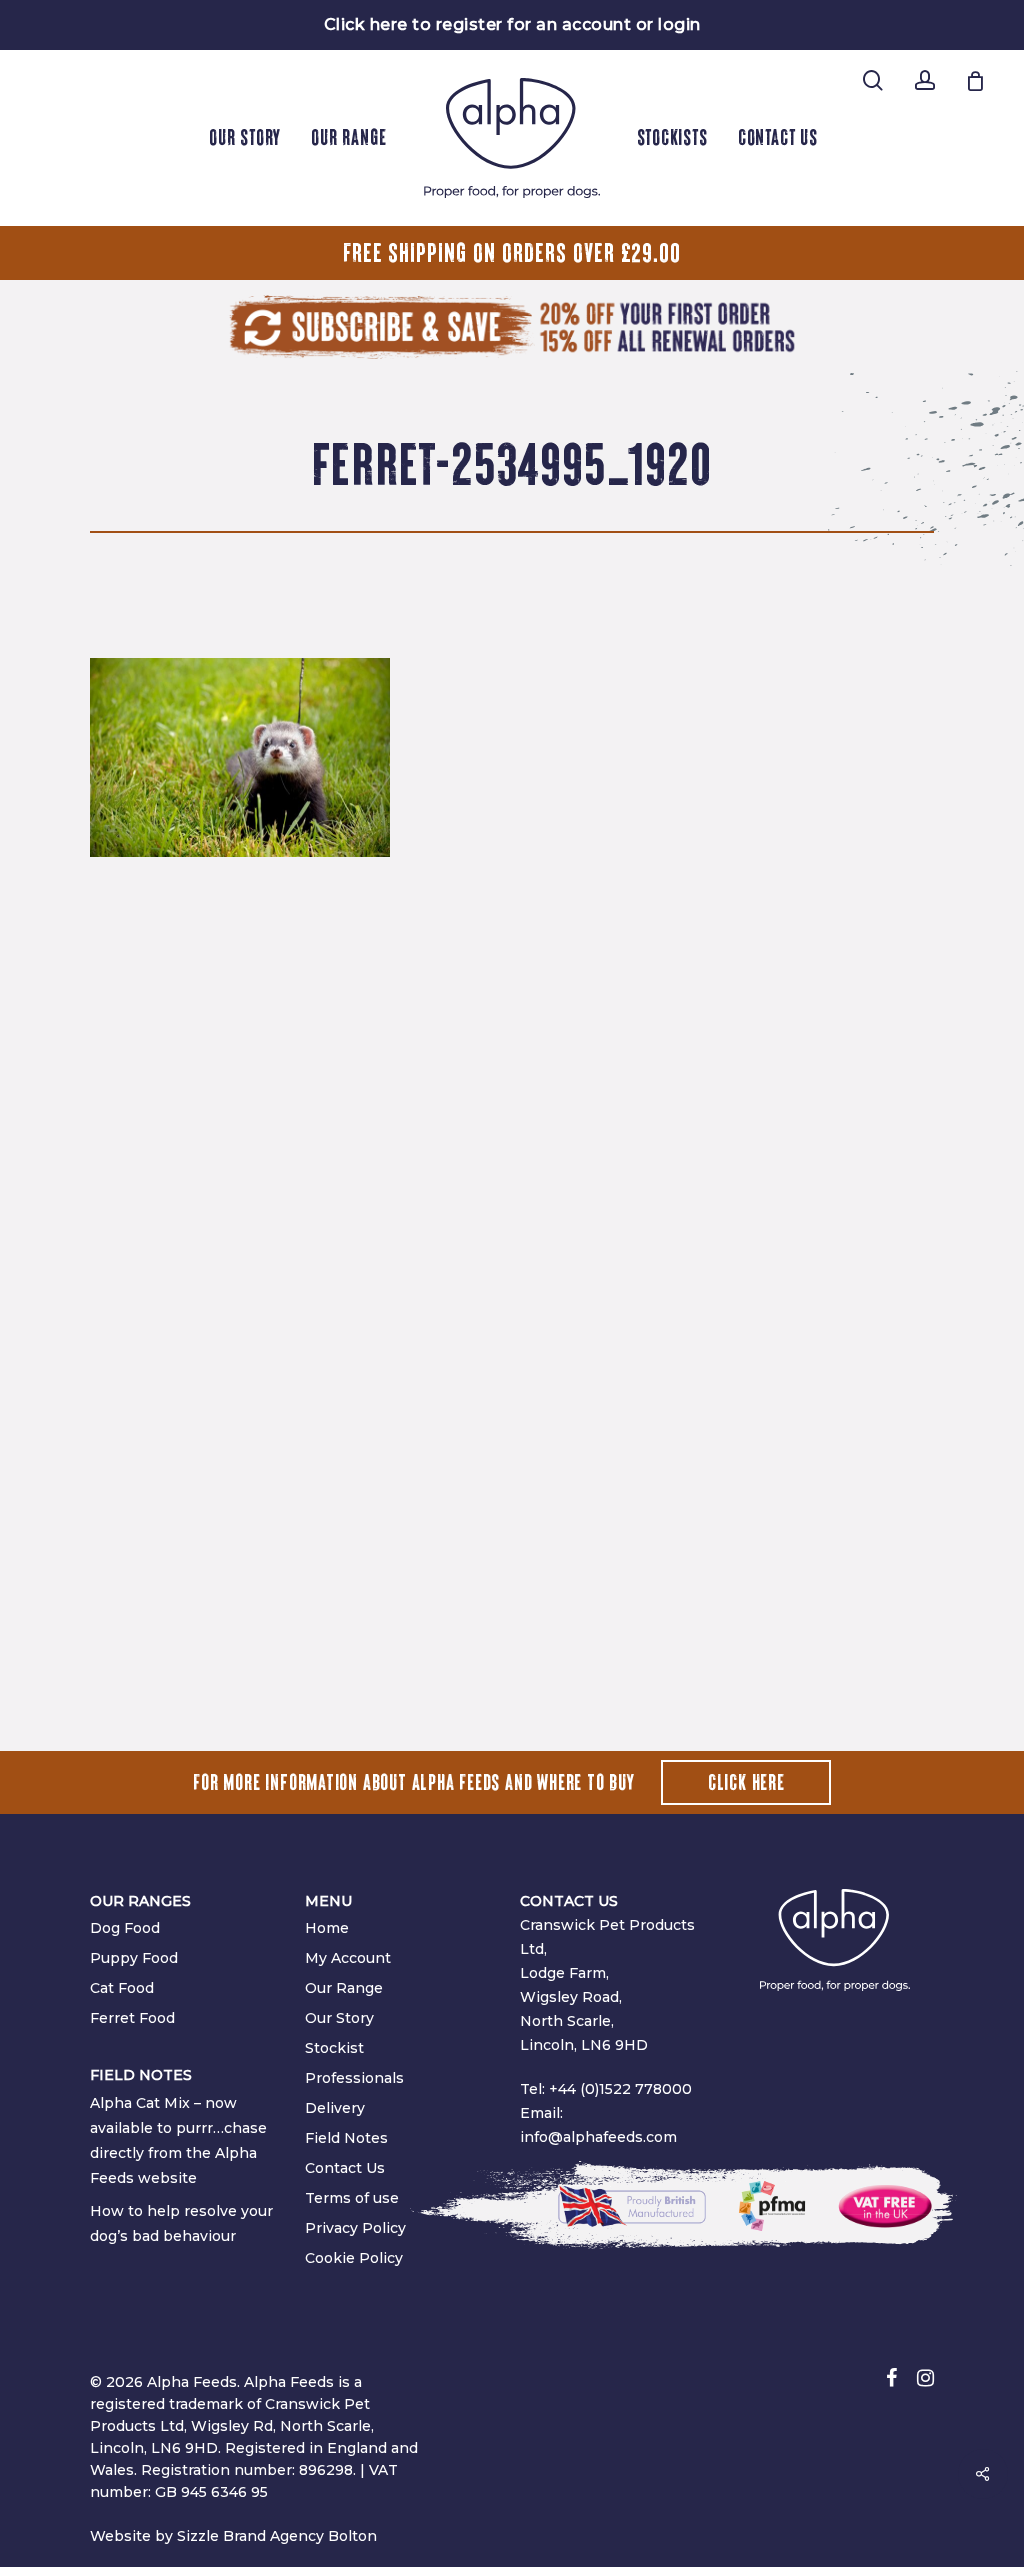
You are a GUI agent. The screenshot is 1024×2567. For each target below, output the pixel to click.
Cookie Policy (354, 2258)
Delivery (335, 2108)
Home (327, 1928)
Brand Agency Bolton (300, 2536)
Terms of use (352, 2198)
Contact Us (345, 2168)
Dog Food (125, 1928)
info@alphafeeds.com (598, 2137)
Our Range (344, 1988)
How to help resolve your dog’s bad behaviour (181, 2223)
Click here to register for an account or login (512, 24)
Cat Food (122, 1988)
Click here (746, 1783)
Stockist (334, 2048)
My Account (348, 1958)
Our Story (339, 2018)
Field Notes (346, 2138)
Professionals (354, 2078)
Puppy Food (134, 1958)
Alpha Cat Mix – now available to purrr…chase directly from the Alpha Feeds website (178, 2140)
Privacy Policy (355, 2228)
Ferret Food (132, 2018)
